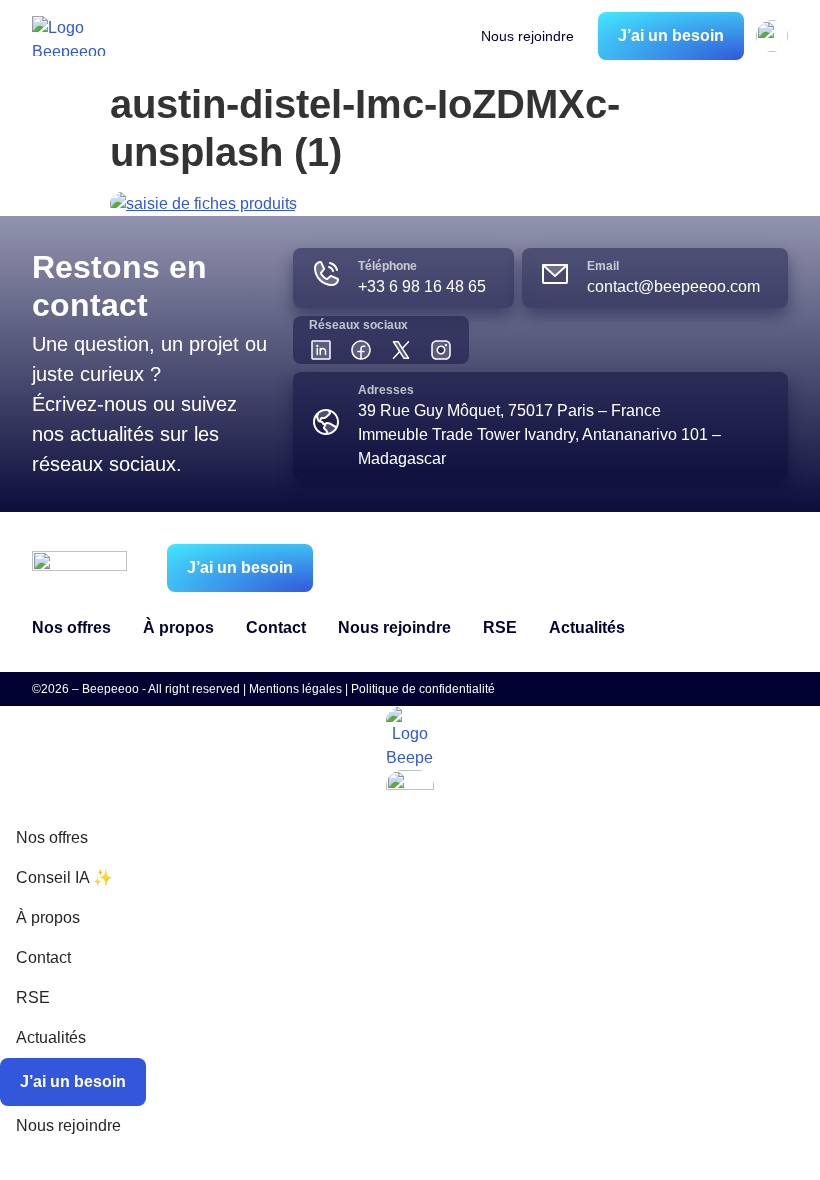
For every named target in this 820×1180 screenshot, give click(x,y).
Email (603, 266)
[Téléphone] (326, 274)
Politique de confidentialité (423, 689)
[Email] (555, 274)
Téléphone (387, 266)
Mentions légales (295, 689)
